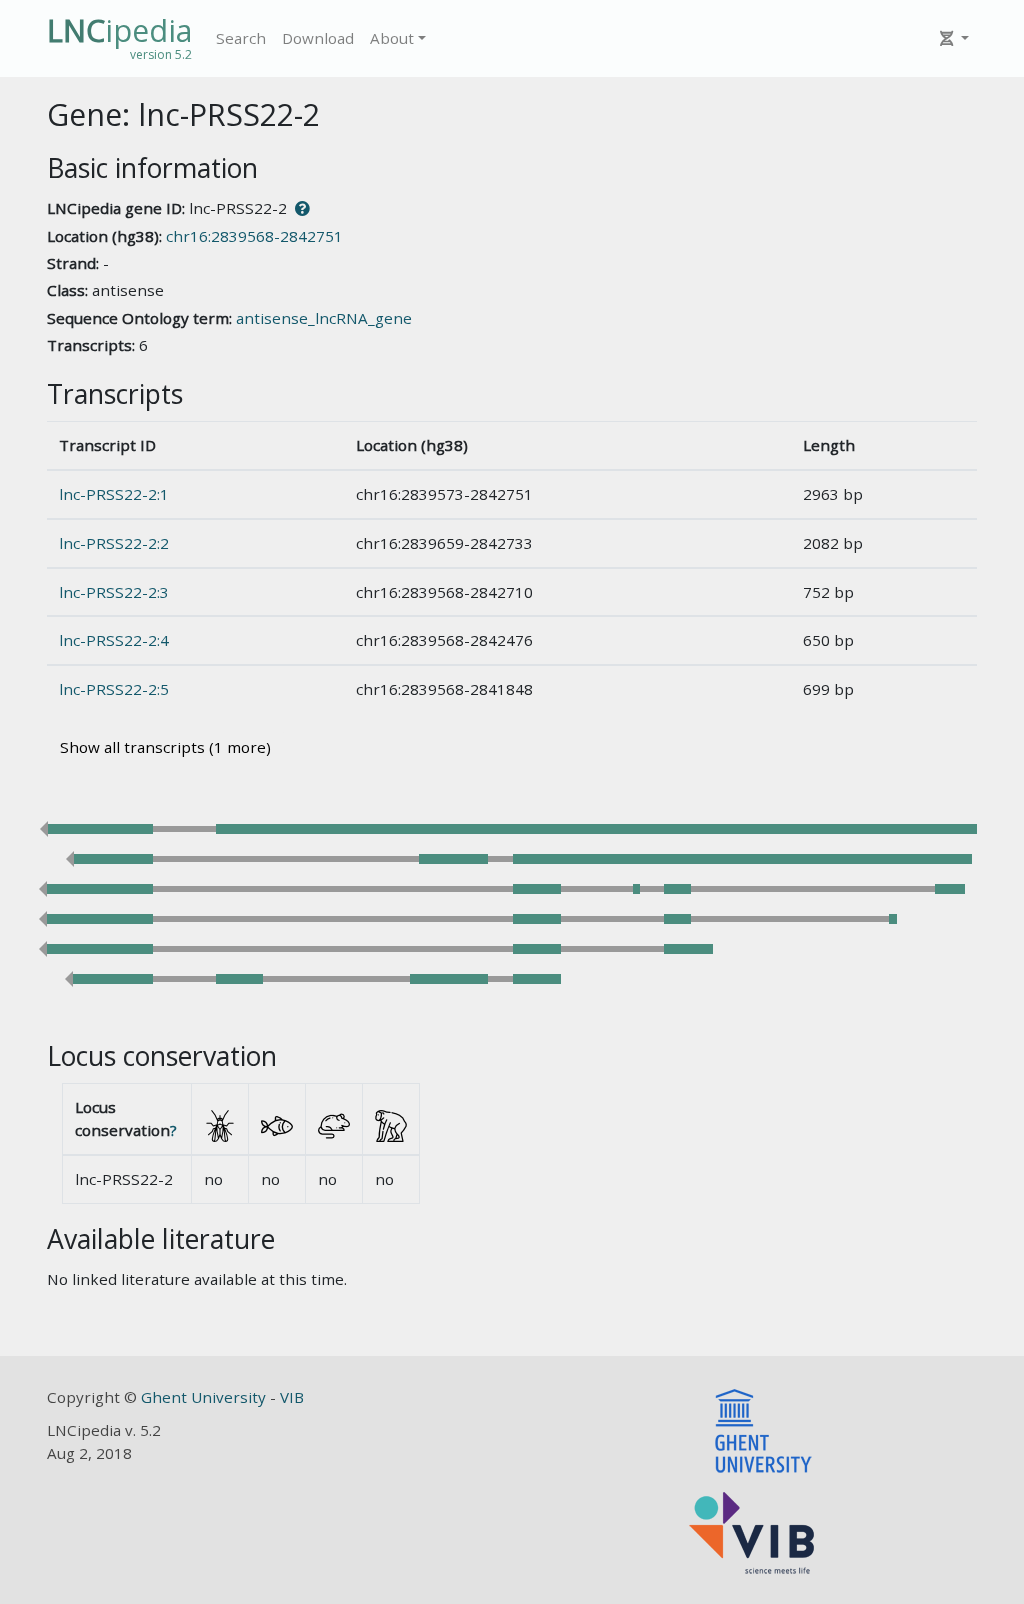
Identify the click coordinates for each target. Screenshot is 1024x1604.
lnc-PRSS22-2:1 (114, 494)
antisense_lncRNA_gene (324, 318)
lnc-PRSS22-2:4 (114, 640)
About (392, 38)
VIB (292, 1397)
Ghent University (205, 1397)
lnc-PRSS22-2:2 (114, 543)
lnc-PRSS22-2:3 (114, 592)
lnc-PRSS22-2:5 (114, 689)
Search (241, 38)
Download (318, 38)
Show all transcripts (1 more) (165, 747)
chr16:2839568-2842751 (254, 236)
